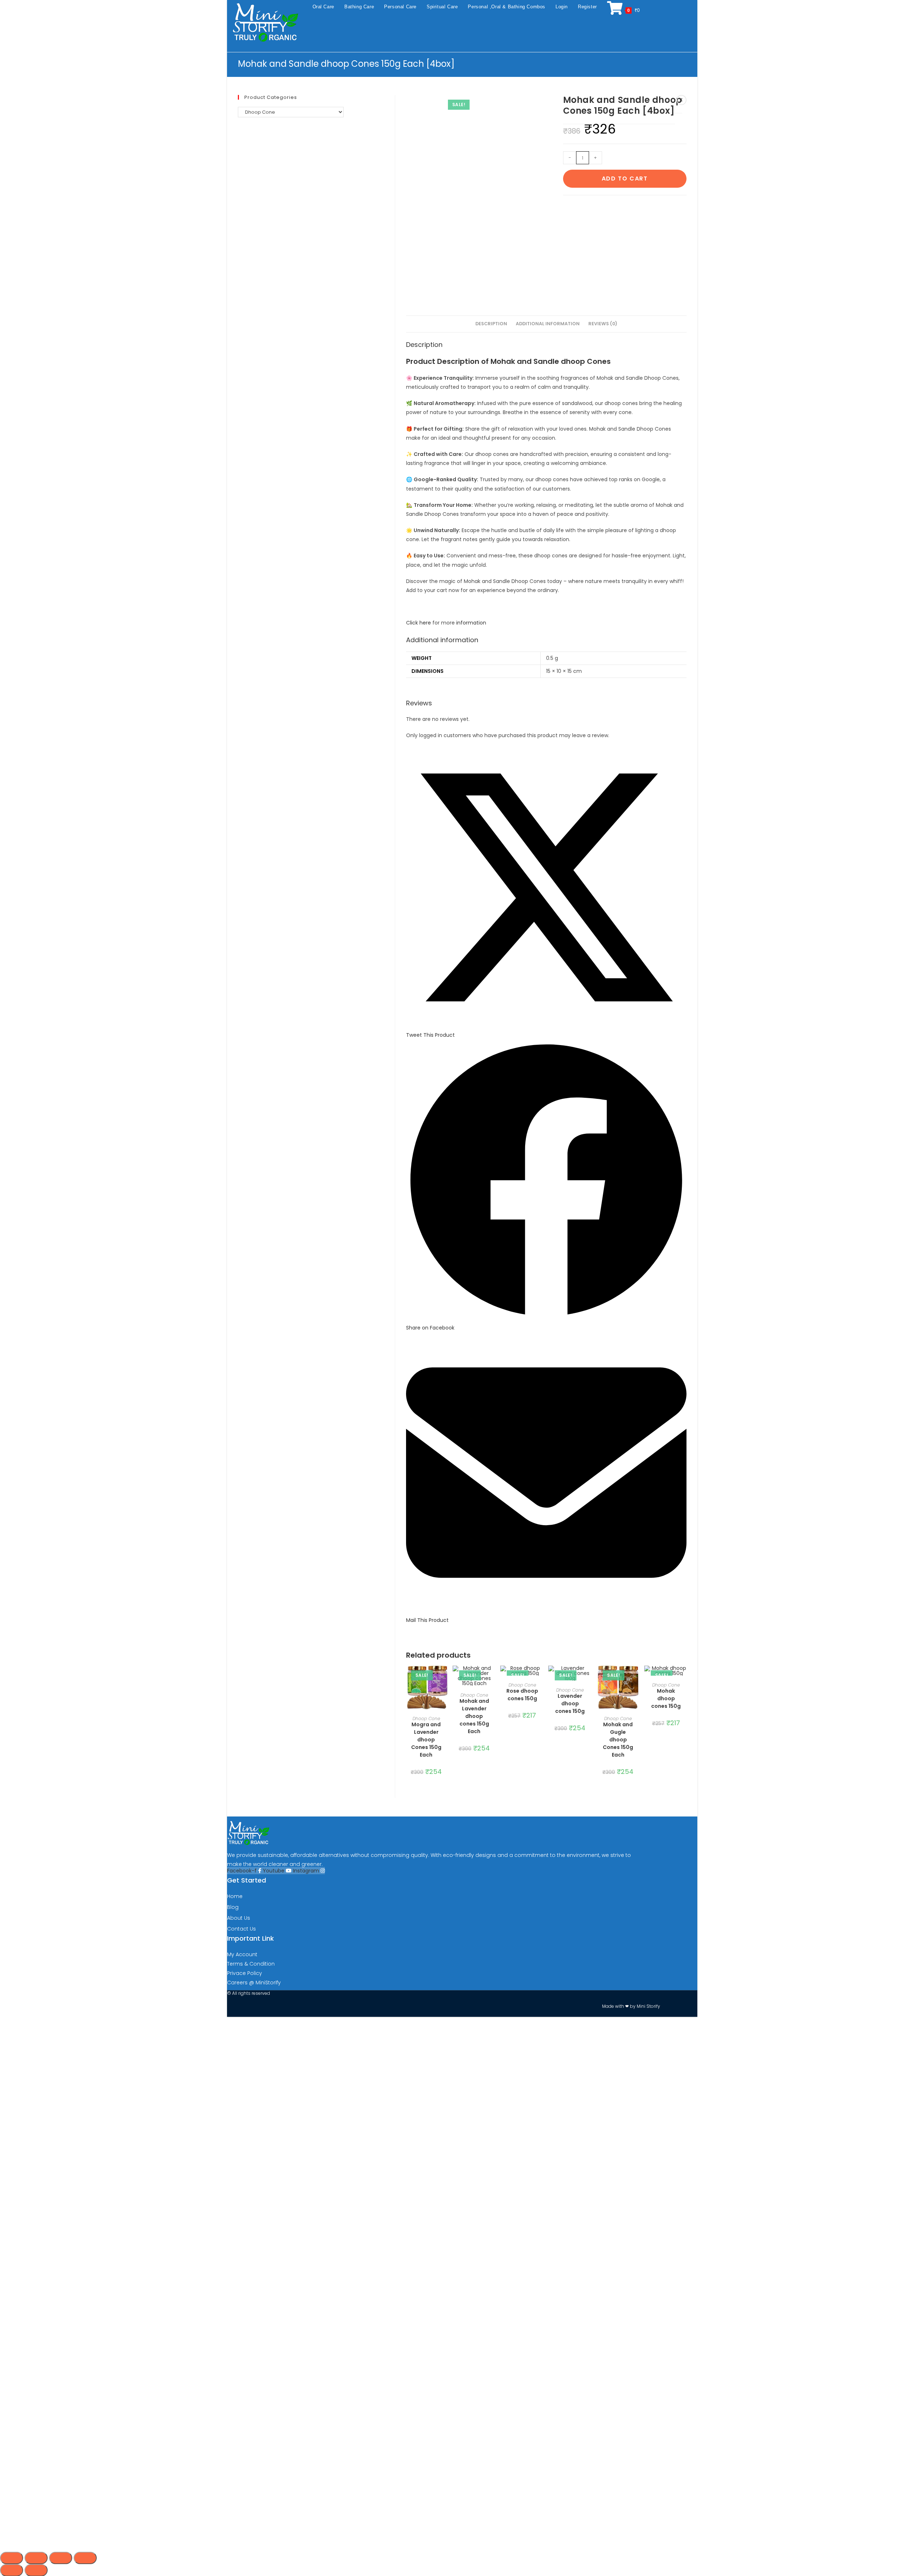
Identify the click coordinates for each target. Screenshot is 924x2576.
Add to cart (625, 179)
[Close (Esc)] (85, 2558)
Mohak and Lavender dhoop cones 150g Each (474, 1716)
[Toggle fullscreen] (36, 2558)
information (472, 623)
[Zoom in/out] (12, 2558)
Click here (419, 623)
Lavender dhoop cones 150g (570, 1703)
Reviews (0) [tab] (603, 324)
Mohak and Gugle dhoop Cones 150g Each (618, 1740)
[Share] (61, 2558)
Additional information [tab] (548, 324)
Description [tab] (491, 324)
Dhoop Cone (426, 1718)
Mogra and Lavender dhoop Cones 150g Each (426, 1740)
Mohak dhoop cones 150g (666, 1698)
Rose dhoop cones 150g (522, 1695)
